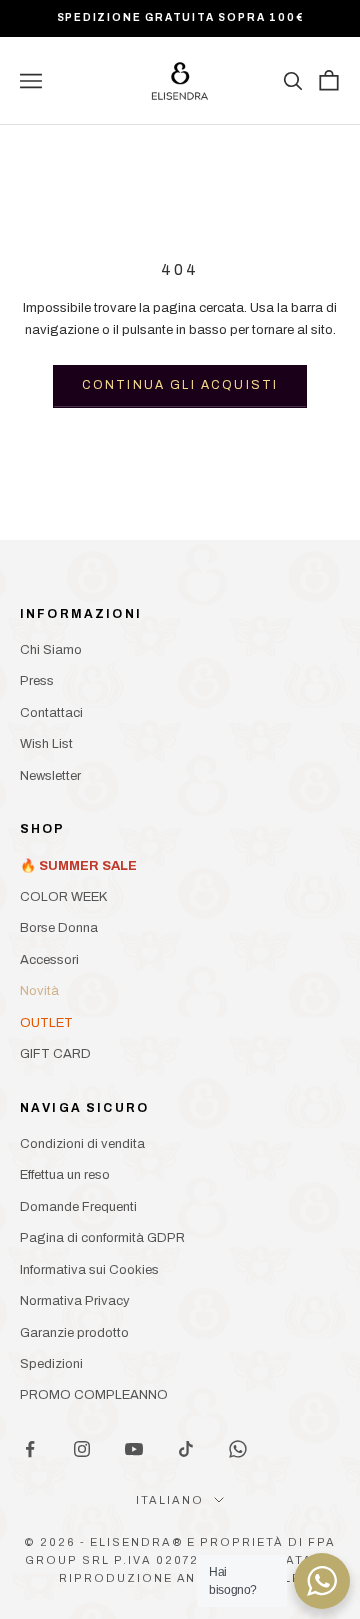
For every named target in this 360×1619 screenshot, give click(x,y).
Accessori (49, 960)
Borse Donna (59, 928)
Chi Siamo (51, 650)
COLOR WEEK (63, 897)
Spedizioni (51, 1364)
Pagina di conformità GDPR (102, 1238)
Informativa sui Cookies (89, 1270)
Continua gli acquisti (180, 385)
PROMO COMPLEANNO (94, 1395)
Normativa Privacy (75, 1301)
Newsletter (50, 776)
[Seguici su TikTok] (186, 1449)
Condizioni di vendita (82, 1144)
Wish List (46, 744)
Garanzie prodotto (74, 1333)
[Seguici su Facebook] (30, 1449)
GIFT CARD (55, 1054)
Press (37, 681)
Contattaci (51, 713)
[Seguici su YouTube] (134, 1449)
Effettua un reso (65, 1175)
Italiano (170, 1500)
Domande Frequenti (78, 1207)
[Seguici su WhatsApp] (238, 1449)
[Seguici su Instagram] (82, 1449)
